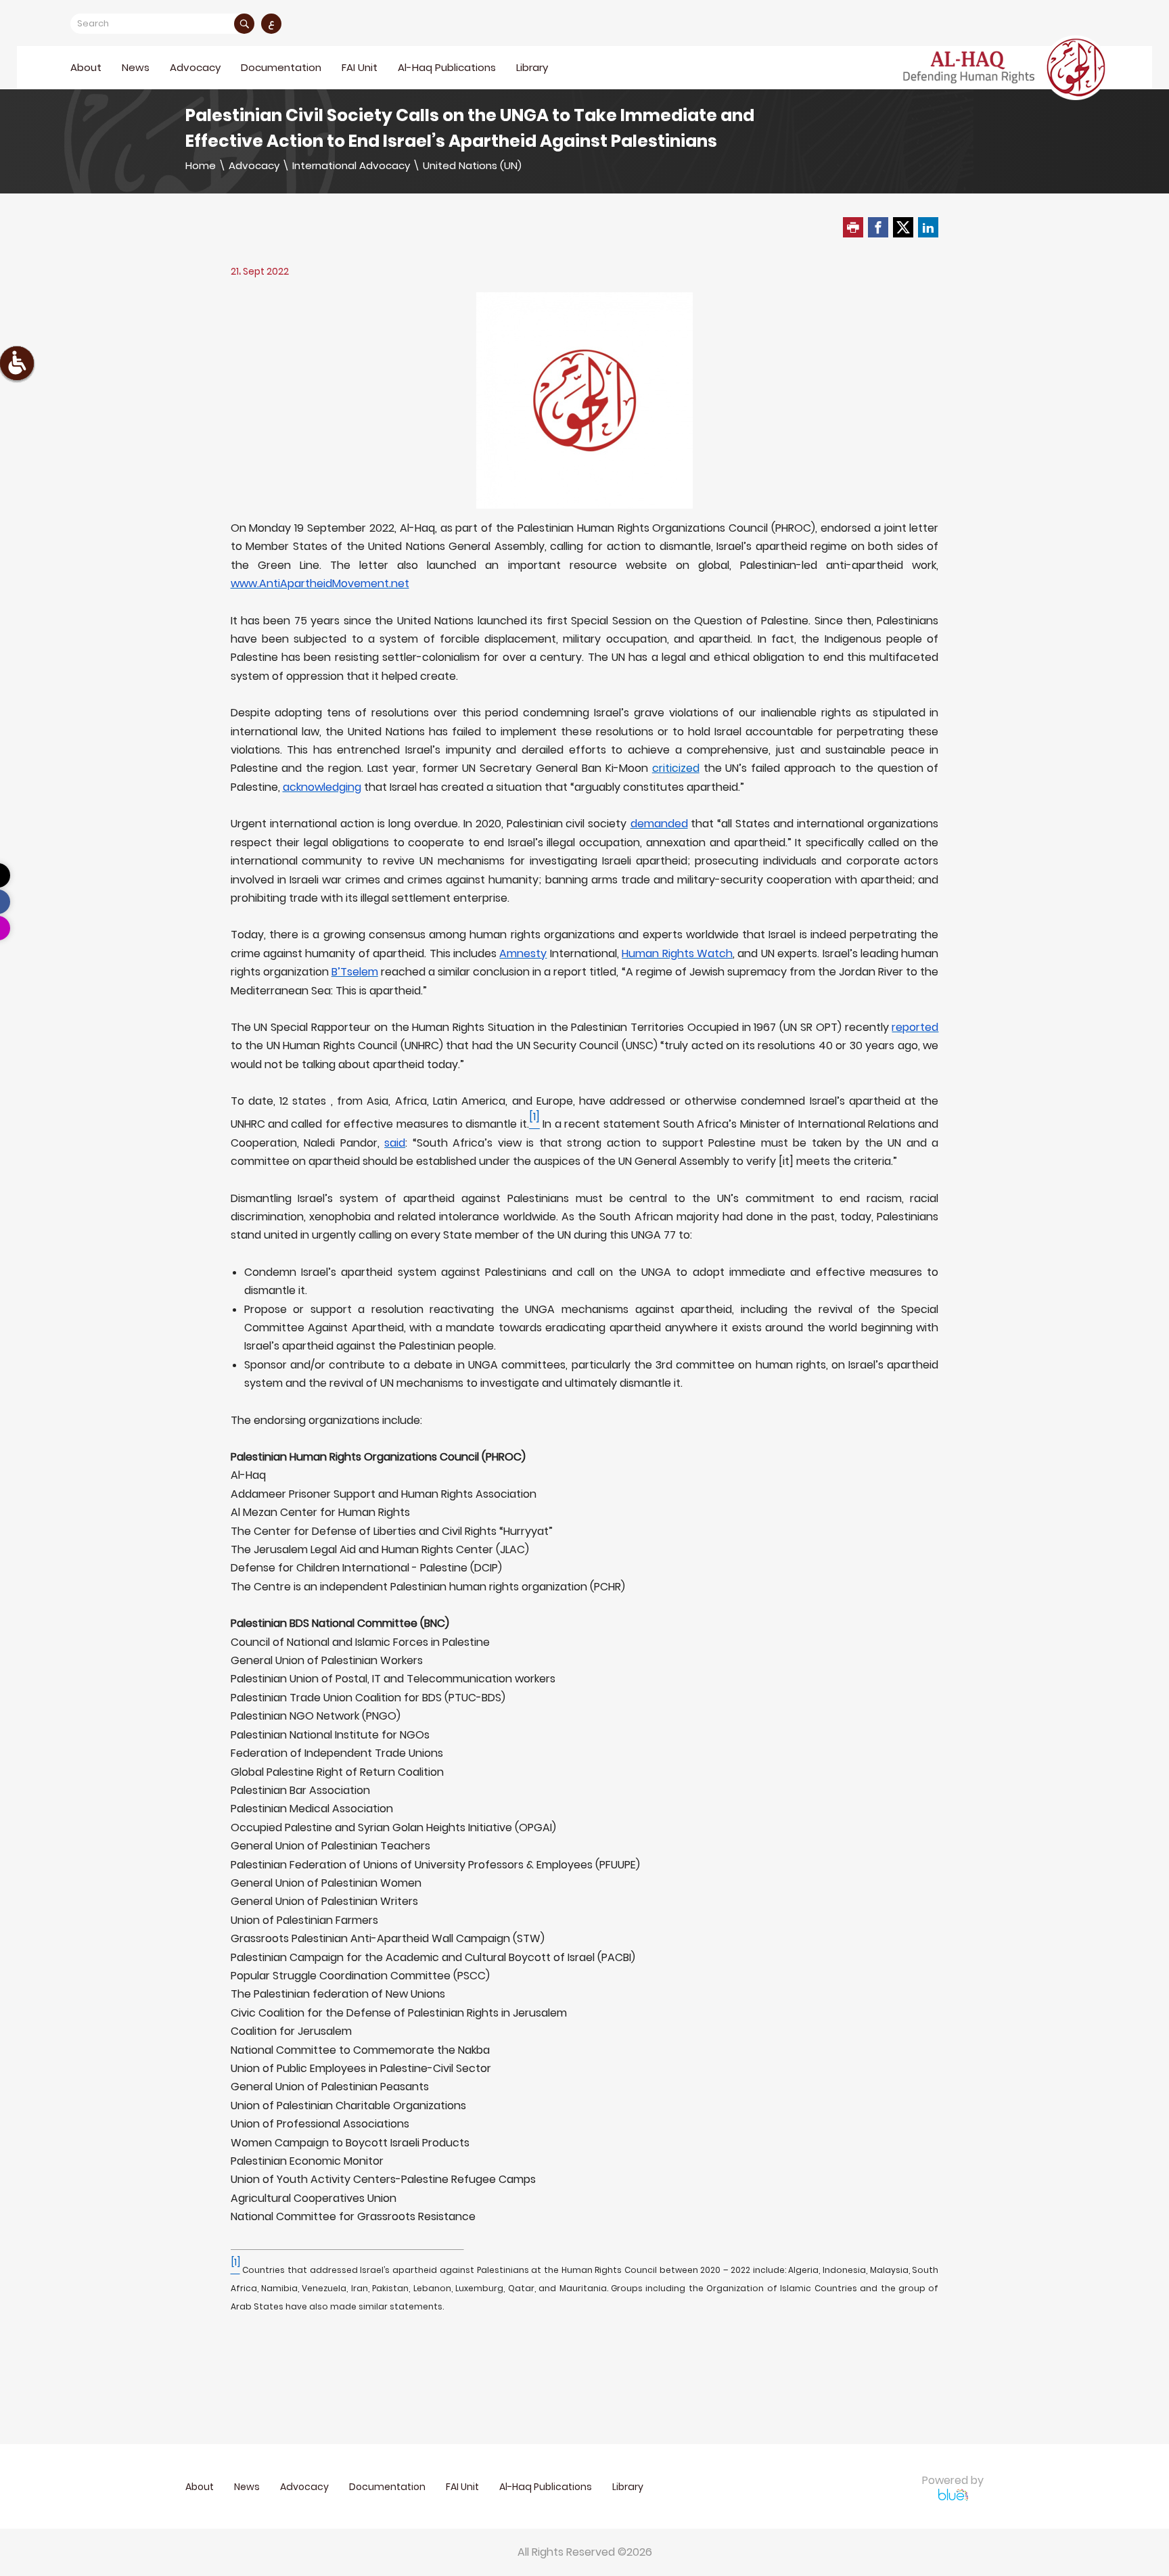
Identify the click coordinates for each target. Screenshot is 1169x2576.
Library (532, 67)
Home (201, 165)
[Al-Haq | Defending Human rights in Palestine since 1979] (1006, 68)
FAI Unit (360, 67)
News (136, 67)
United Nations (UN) (472, 165)
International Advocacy (351, 165)
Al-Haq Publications (447, 67)
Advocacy (254, 165)
